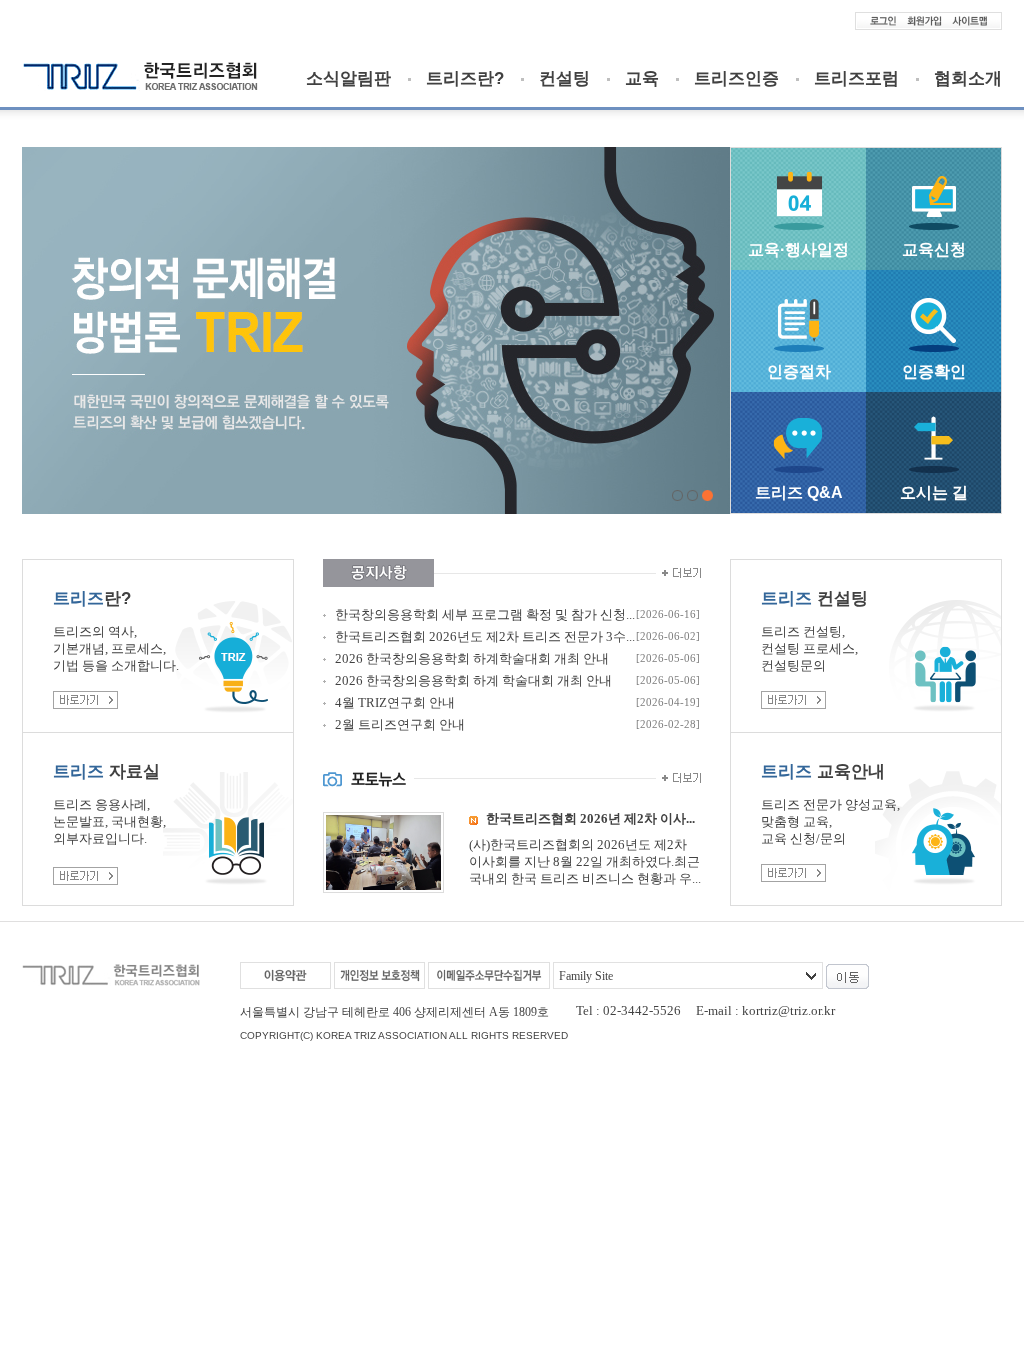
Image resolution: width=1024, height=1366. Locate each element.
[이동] (847, 976)
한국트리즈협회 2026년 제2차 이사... (590, 818)
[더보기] (678, 573)
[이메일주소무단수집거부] (489, 975)
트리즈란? (465, 79)
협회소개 (968, 79)
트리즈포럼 (856, 79)
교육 (642, 79)
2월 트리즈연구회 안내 (400, 724)
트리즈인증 (736, 79)
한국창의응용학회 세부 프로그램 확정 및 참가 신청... (485, 614)
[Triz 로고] (140, 84)
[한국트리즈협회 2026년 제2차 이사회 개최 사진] (383, 883)
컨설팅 (564, 79)
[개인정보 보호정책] (379, 975)
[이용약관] (285, 975)
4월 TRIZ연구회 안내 (395, 702)
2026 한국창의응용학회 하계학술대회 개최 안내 (472, 658)
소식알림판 (348, 79)
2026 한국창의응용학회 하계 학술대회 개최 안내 (473, 680)
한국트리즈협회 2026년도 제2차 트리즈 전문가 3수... (485, 636)
